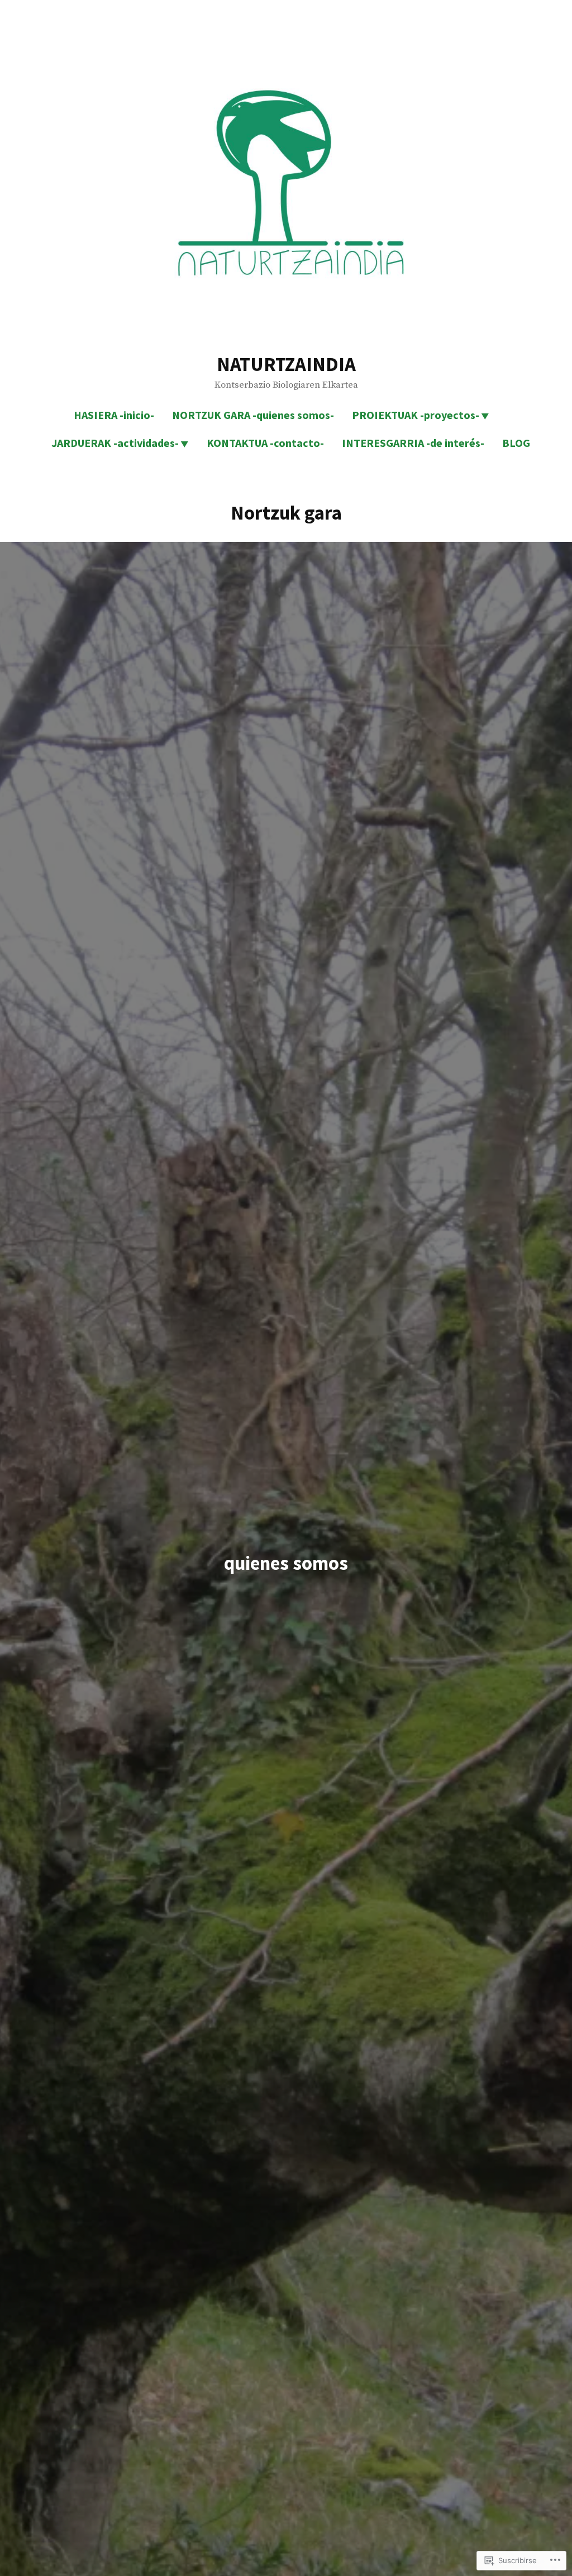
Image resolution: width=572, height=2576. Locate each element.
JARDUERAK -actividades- (115, 443)
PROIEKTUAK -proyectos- (416, 415)
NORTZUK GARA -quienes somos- (253, 415)
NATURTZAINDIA (286, 364)
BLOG (516, 443)
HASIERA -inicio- (114, 415)
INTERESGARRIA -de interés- (413, 443)
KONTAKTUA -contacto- (265, 443)
